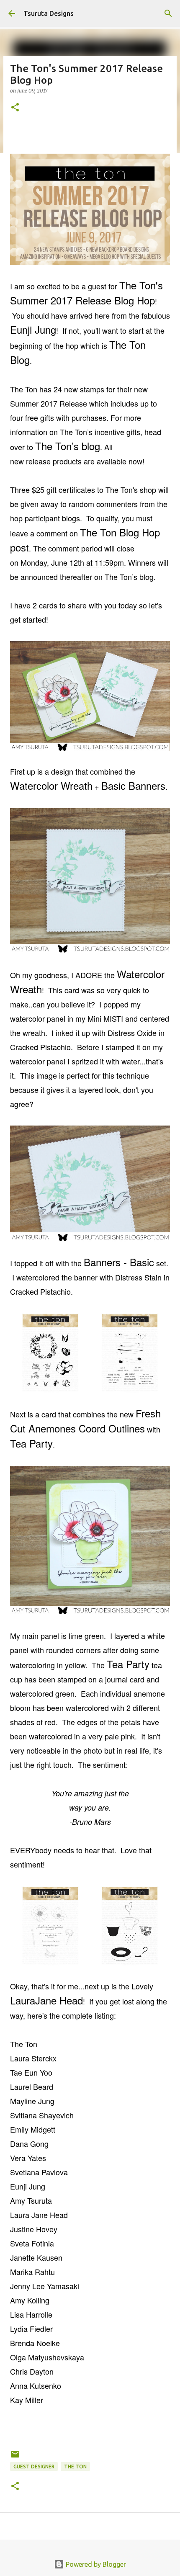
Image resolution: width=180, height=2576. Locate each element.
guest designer (34, 2467)
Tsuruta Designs (49, 13)
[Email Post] (15, 2457)
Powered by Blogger (95, 2564)
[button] (15, 108)
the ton (75, 2467)
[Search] (168, 13)
